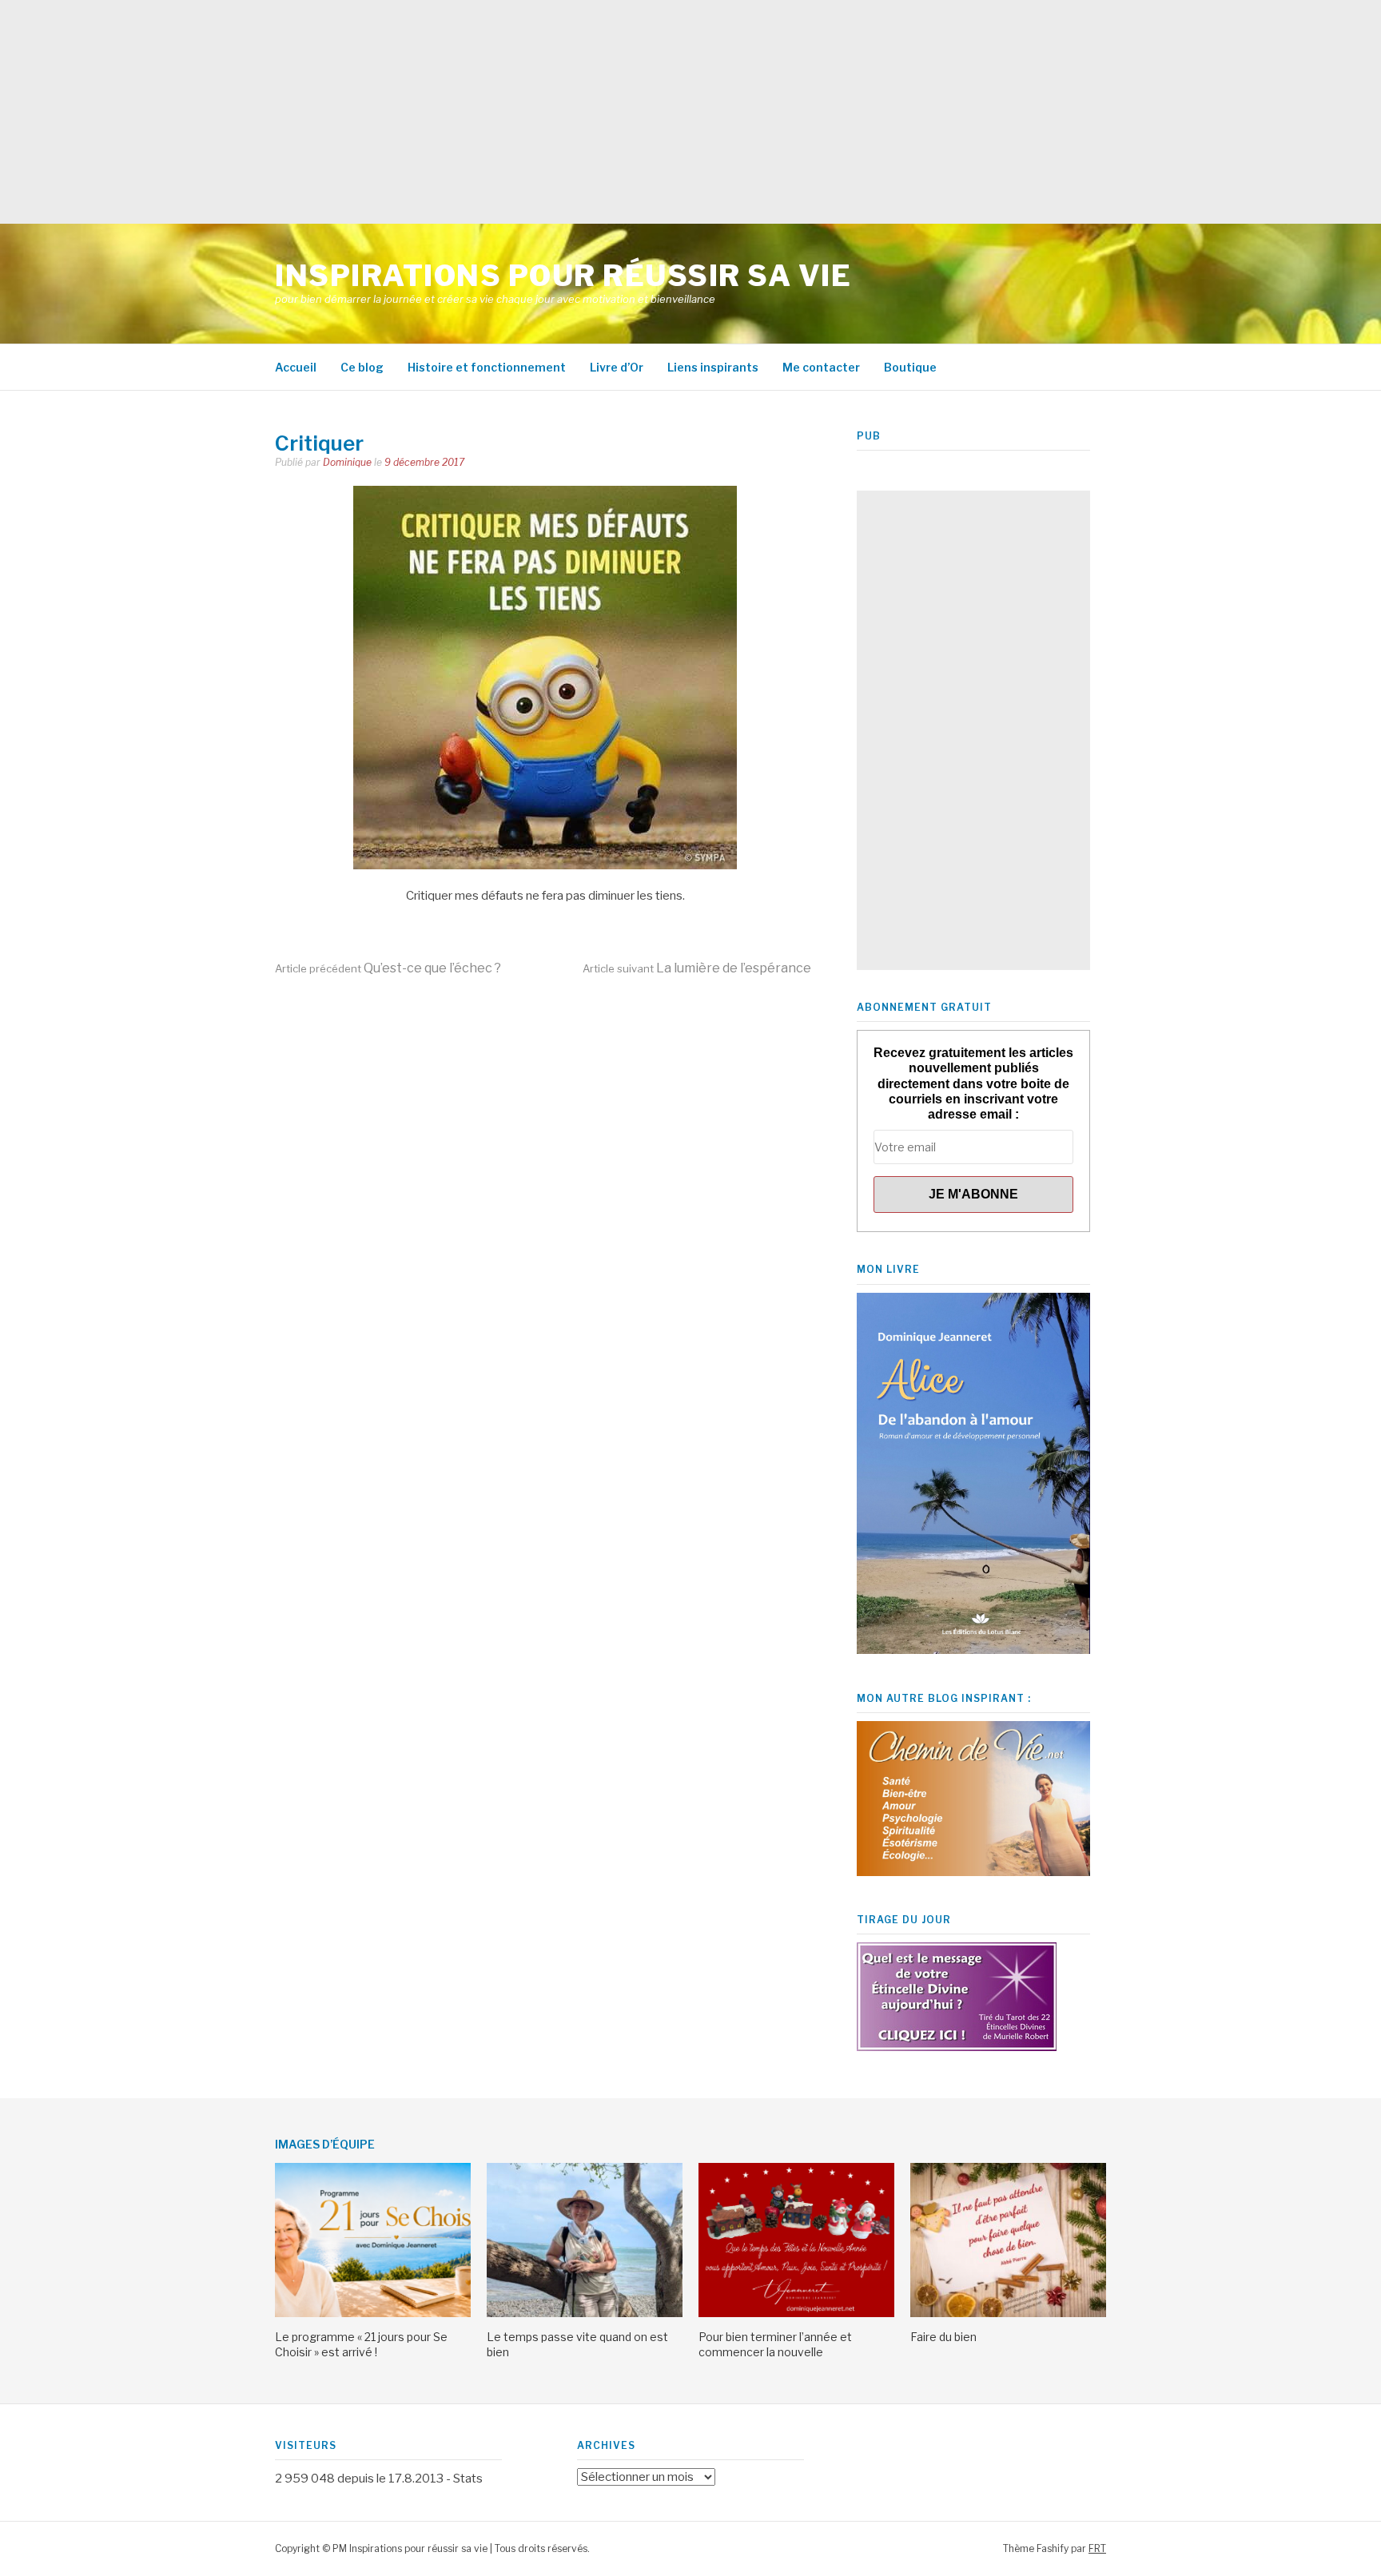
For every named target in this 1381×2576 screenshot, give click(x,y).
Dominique (347, 462)
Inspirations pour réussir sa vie (563, 276)
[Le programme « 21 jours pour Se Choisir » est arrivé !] (373, 2313)
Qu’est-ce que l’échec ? (388, 968)
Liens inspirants (713, 367)
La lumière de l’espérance (697, 968)
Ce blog (362, 367)
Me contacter (821, 367)
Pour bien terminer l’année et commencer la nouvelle (775, 2344)
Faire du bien (943, 2337)
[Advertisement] (480, 112)
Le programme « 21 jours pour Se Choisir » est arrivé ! (361, 2344)
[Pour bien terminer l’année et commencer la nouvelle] (796, 2313)
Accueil (296, 367)
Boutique (910, 367)
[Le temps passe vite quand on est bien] (585, 2313)
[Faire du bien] (1008, 2313)
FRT (1097, 2548)
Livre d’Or (617, 367)
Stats (468, 2479)
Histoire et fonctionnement (487, 367)
